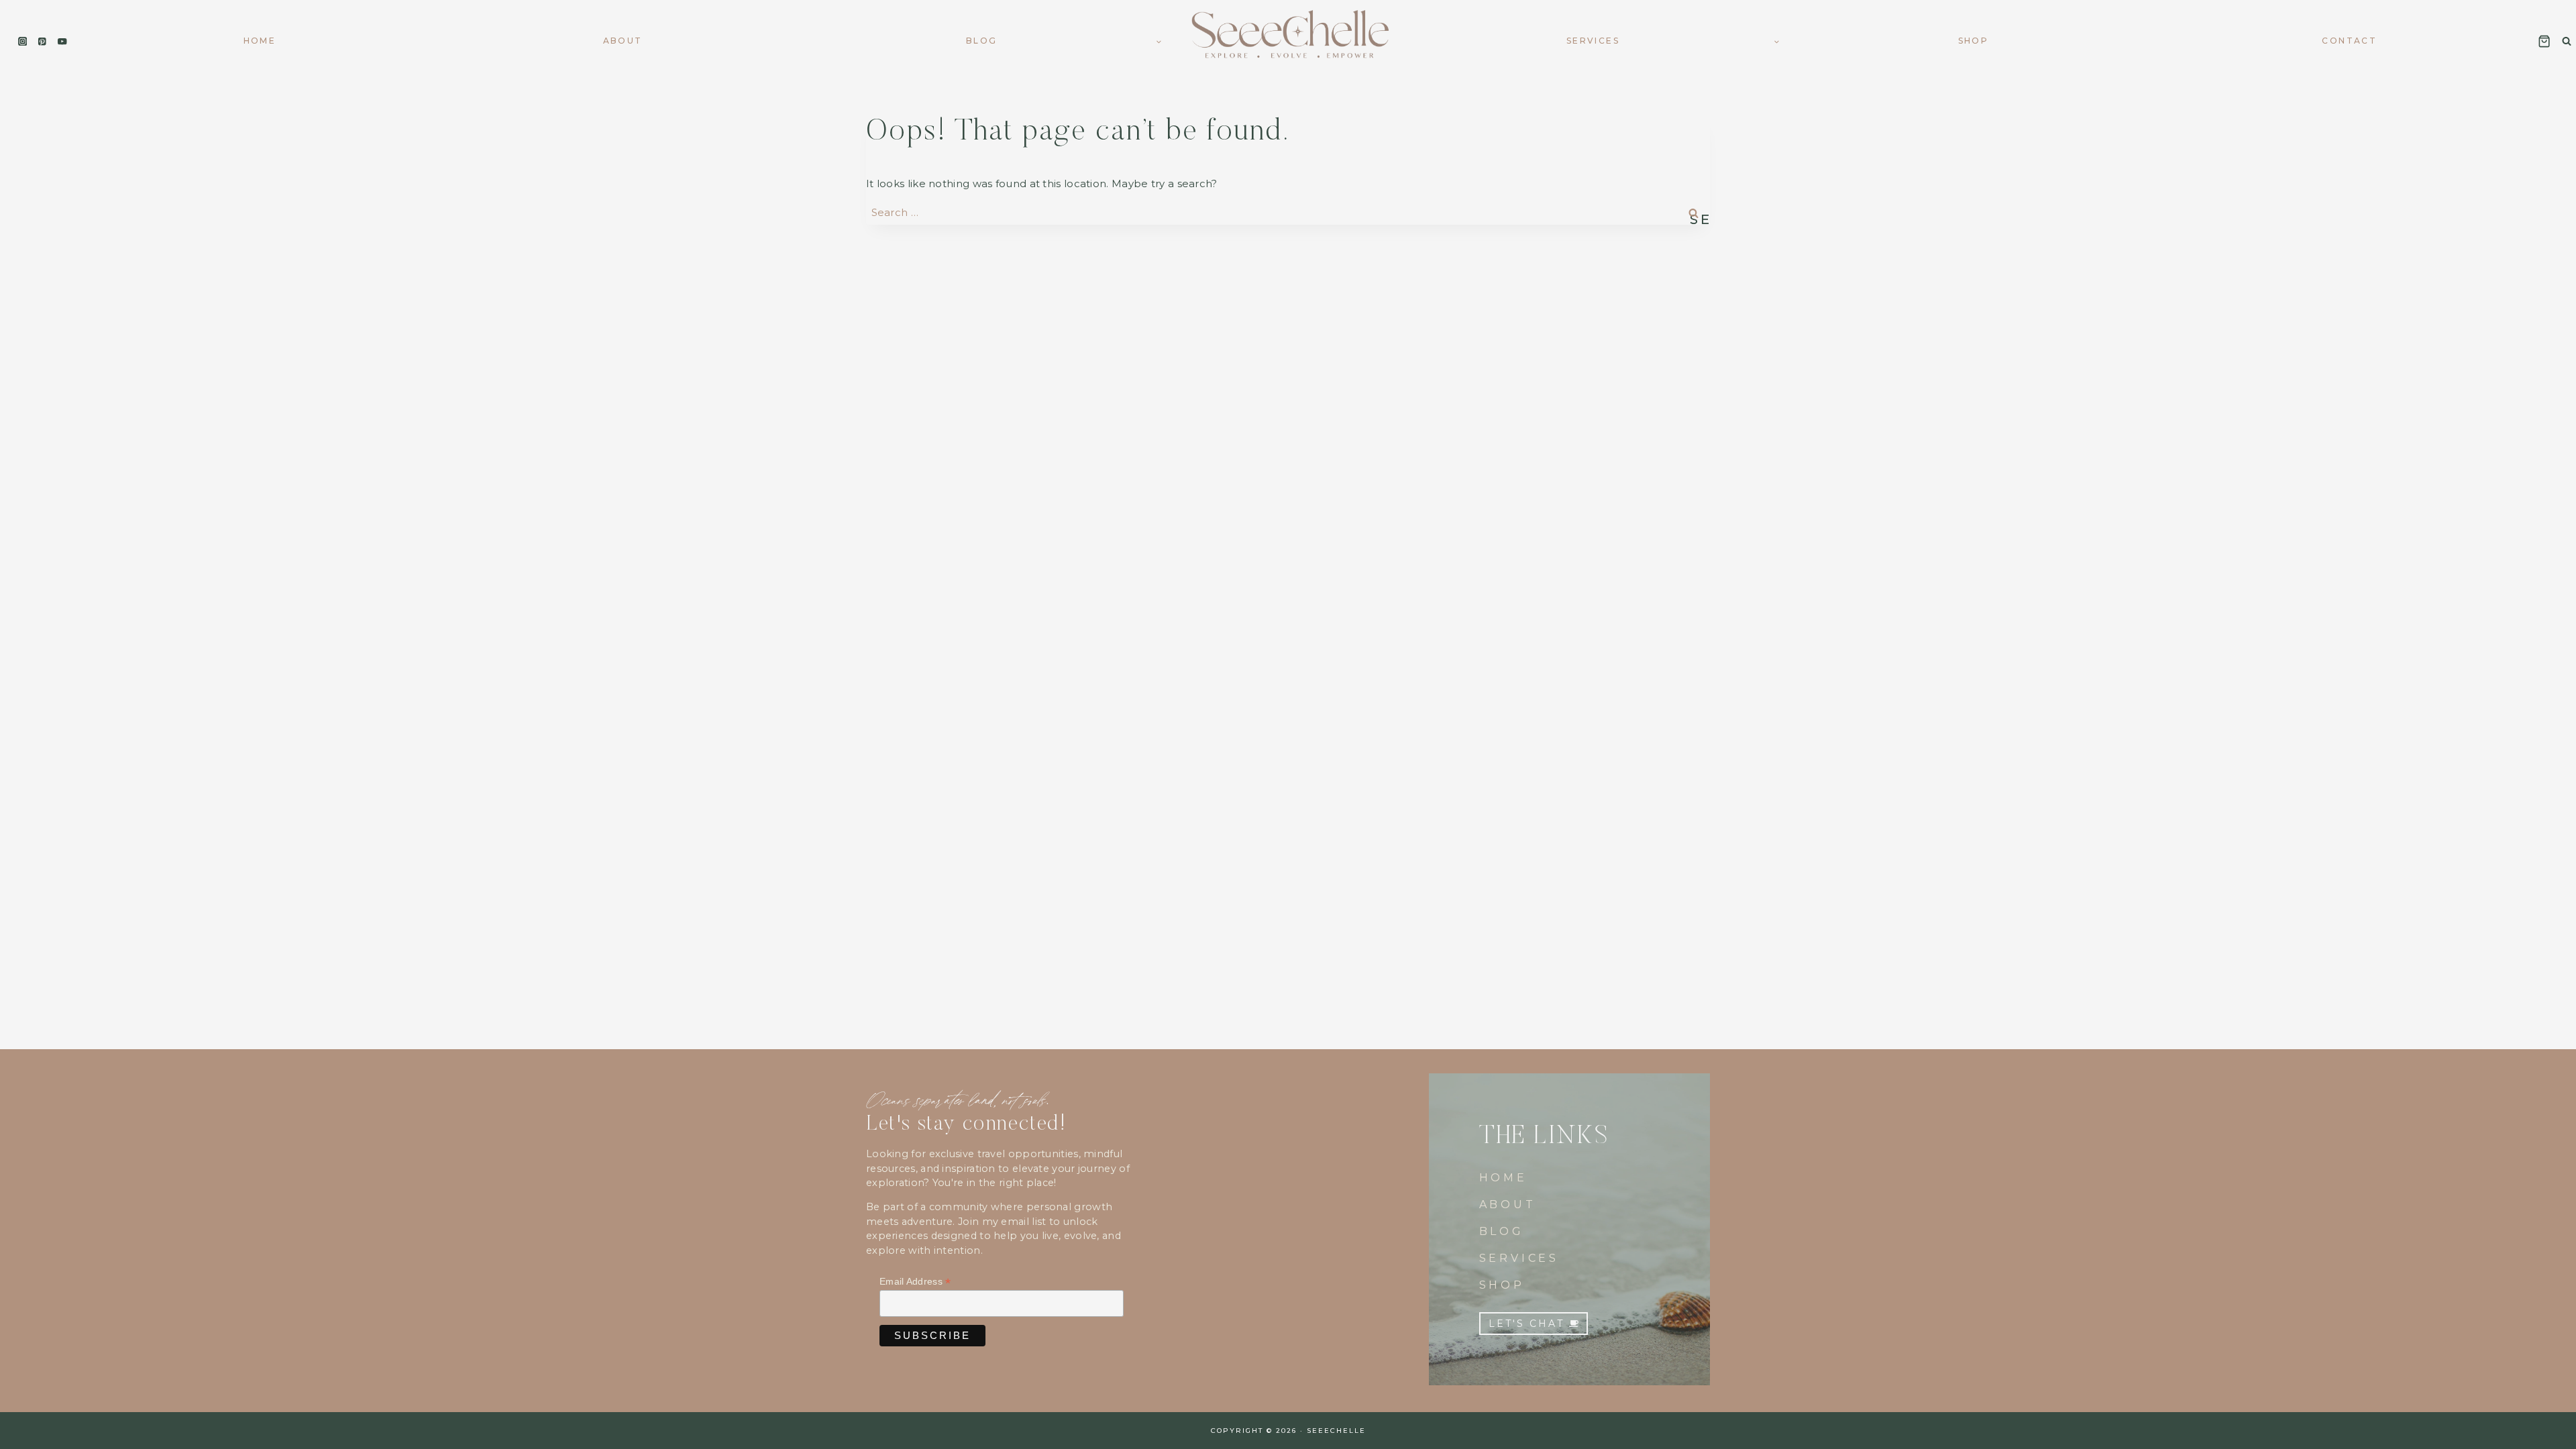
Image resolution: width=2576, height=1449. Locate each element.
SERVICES (1519, 1258)
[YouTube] (62, 41)
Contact (2349, 41)
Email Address (915, 1282)
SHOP (1502, 1285)
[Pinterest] (43, 41)
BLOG (1502, 1231)
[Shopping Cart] (2544, 41)
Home (260, 41)
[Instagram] (22, 41)
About (623, 41)
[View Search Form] (2567, 41)
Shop (1974, 41)
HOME (1503, 1178)
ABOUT (1508, 1204)
